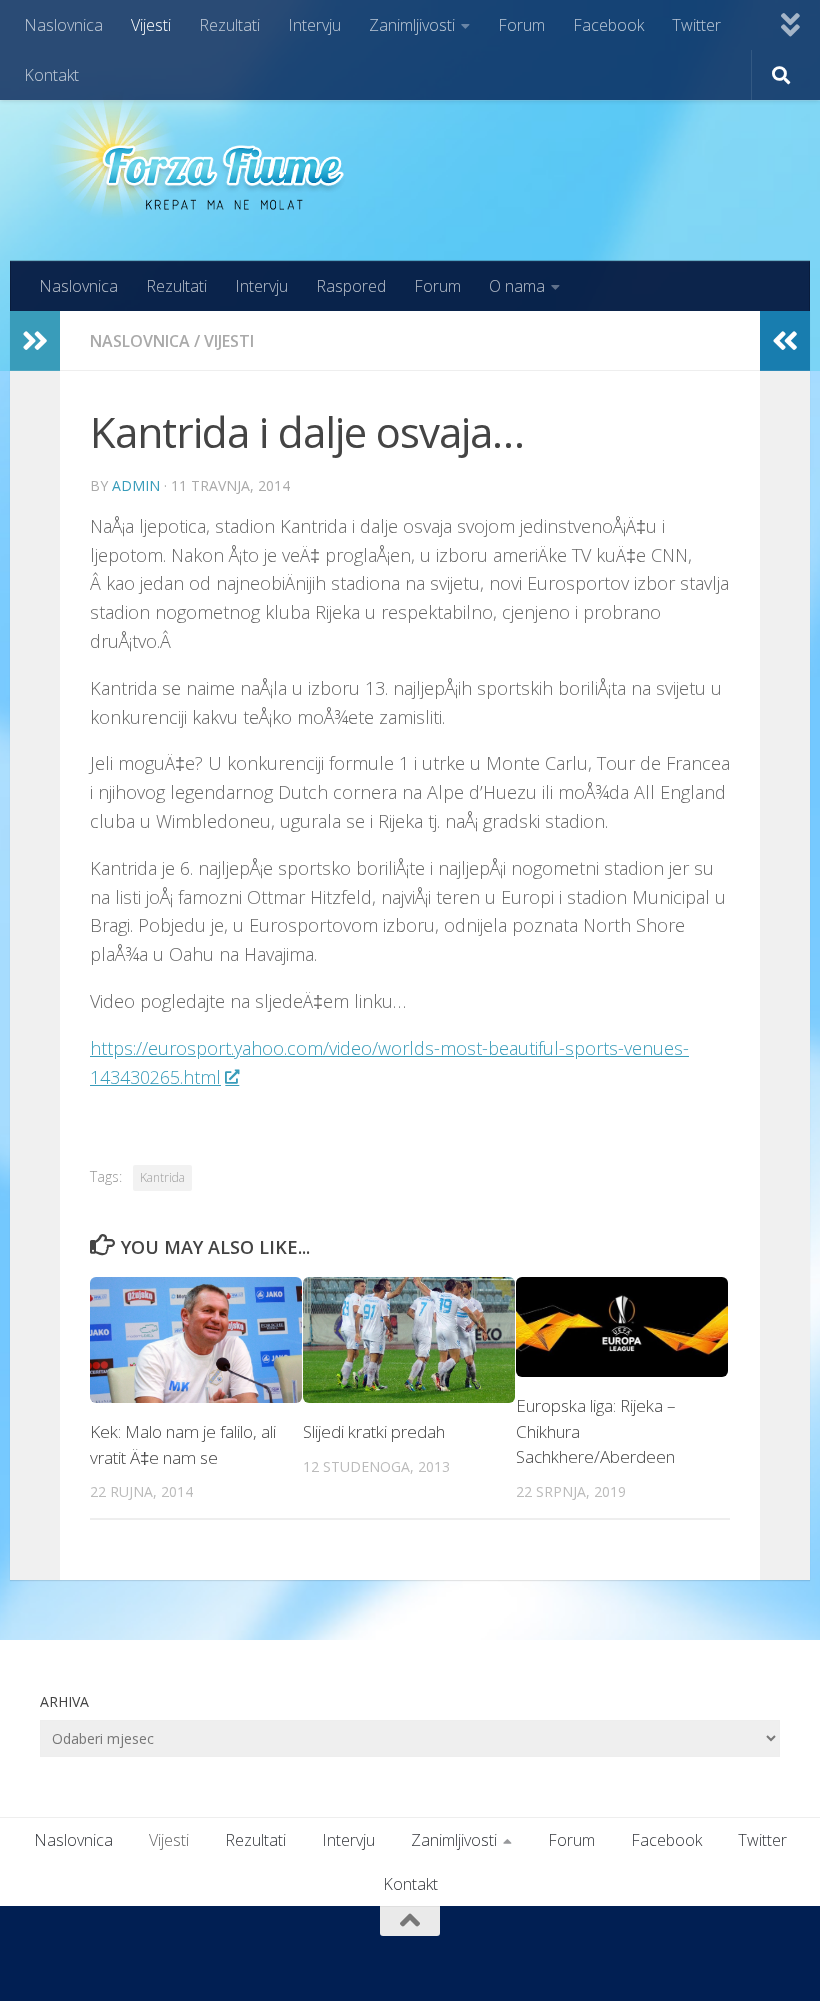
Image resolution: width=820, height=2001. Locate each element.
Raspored (351, 286)
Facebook (608, 25)
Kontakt (51, 75)
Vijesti (151, 25)
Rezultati (229, 25)
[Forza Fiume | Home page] (203, 155)
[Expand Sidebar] (35, 341)
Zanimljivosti (412, 25)
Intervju (314, 25)
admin (136, 485)
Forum (521, 25)
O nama (517, 286)
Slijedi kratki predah (374, 1431)
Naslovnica (63, 25)
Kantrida (162, 1177)
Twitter (696, 25)
